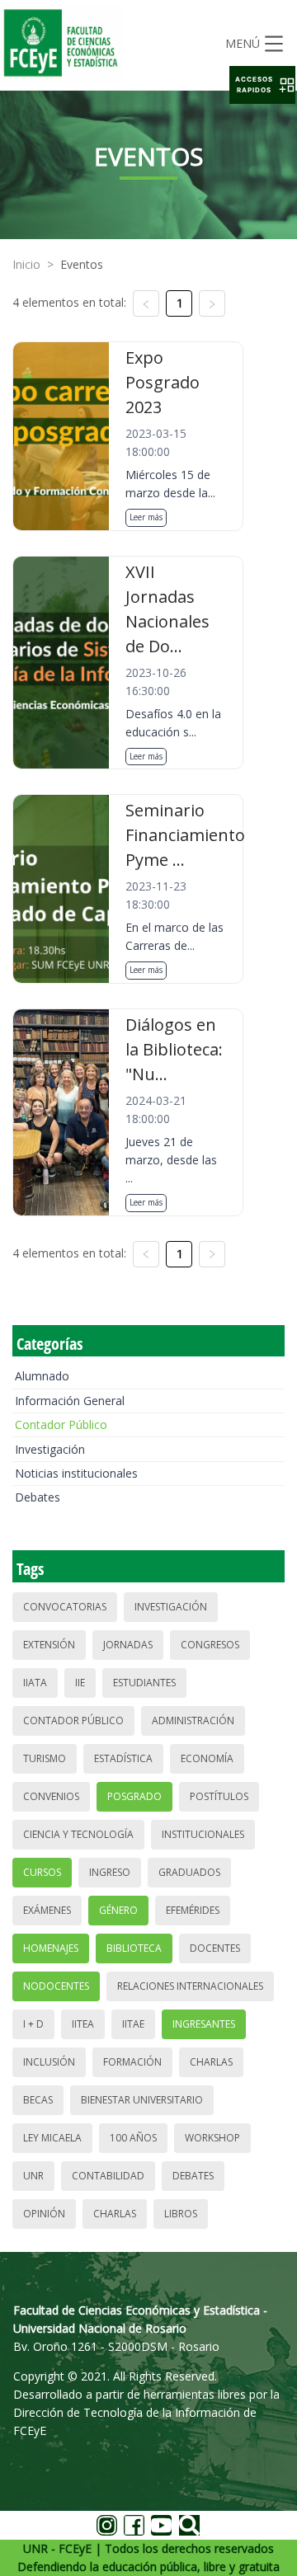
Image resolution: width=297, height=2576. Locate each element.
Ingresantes (204, 2024)
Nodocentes (56, 1986)
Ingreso (110, 1872)
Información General (70, 1401)
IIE (80, 1683)
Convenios (51, 1796)
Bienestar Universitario (142, 2100)
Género (118, 1910)
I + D (33, 2024)
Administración (193, 1720)
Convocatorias (65, 1607)
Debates (38, 1497)
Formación (132, 2062)
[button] (262, 85)
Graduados (189, 1872)
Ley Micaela (52, 2138)
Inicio (26, 264)
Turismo (45, 1758)
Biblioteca (134, 1948)
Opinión (44, 2214)
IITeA (83, 2024)
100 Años (133, 2138)
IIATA (35, 1683)
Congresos (210, 1645)
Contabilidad (108, 2176)
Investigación (50, 1449)
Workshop (212, 2138)
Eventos (82, 264)
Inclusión (49, 2062)
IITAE (133, 2024)
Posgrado (134, 1796)
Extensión (49, 1645)
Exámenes (47, 1910)
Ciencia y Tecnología (78, 1834)
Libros (181, 2214)
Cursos (42, 1872)
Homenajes (51, 1948)
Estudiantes (144, 1683)
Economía (207, 1758)
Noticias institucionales (76, 1473)
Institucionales (203, 1834)
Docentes (215, 1948)
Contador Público (61, 1424)
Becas (38, 2100)
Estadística (123, 1758)
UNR (33, 2176)
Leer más (146, 517)
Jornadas (128, 1645)
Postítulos (219, 1796)
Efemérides (193, 1910)
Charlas (211, 2062)
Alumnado (42, 1376)
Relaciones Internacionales (190, 1986)
